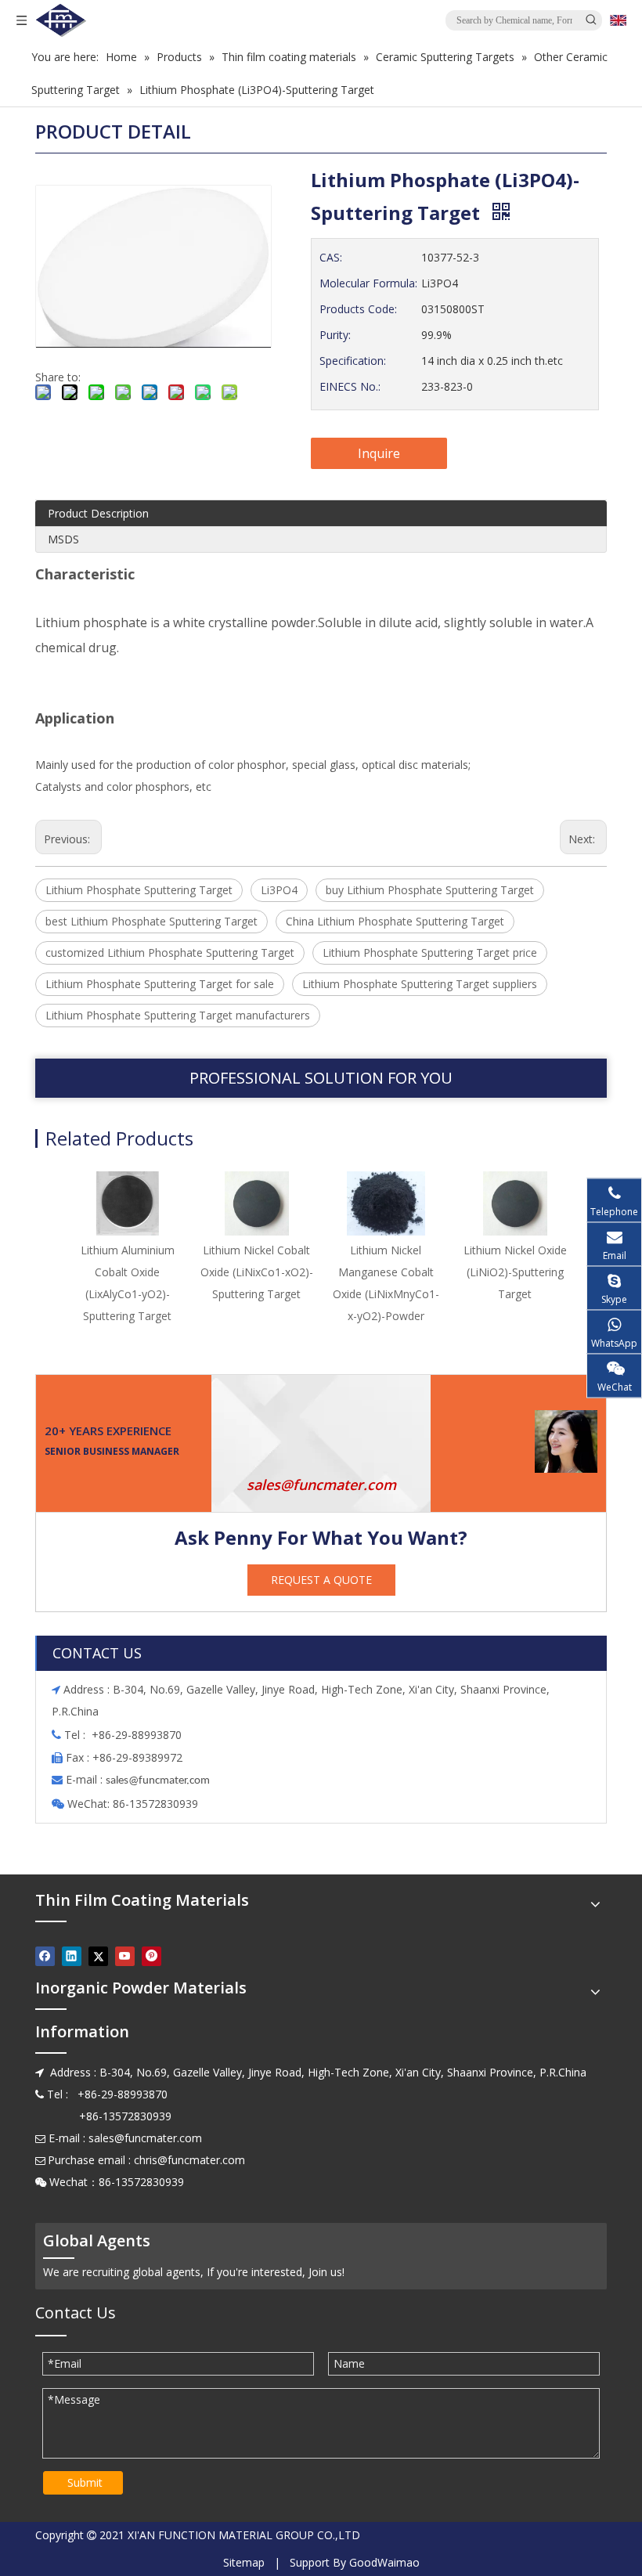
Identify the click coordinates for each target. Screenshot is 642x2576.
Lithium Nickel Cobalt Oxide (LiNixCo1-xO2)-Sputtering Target (257, 1272)
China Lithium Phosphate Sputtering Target (395, 921)
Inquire (379, 453)
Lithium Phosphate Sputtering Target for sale (160, 984)
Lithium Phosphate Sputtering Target (139, 890)
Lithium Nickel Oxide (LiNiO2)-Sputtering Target (515, 1272)
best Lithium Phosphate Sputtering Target (151, 921)
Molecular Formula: (368, 283)
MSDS (63, 539)
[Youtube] (125, 1956)
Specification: (353, 361)
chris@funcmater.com (189, 2160)
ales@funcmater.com (160, 1781)
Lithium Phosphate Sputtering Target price (430, 952)
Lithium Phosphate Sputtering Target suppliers (420, 984)
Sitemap (244, 2562)
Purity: (335, 335)
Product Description (98, 513)
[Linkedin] (72, 1956)
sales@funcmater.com (321, 1485)
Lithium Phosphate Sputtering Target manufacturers (178, 1015)
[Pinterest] (151, 1956)
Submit (85, 2482)
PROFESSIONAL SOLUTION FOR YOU (321, 1078)
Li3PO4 (279, 890)
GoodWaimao (384, 2562)
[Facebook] (45, 1956)
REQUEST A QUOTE (321, 1580)
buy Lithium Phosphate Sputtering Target (430, 890)
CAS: (331, 257)
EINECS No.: (350, 386)
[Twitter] (98, 1956)
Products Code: (358, 309)
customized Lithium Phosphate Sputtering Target (170, 952)
